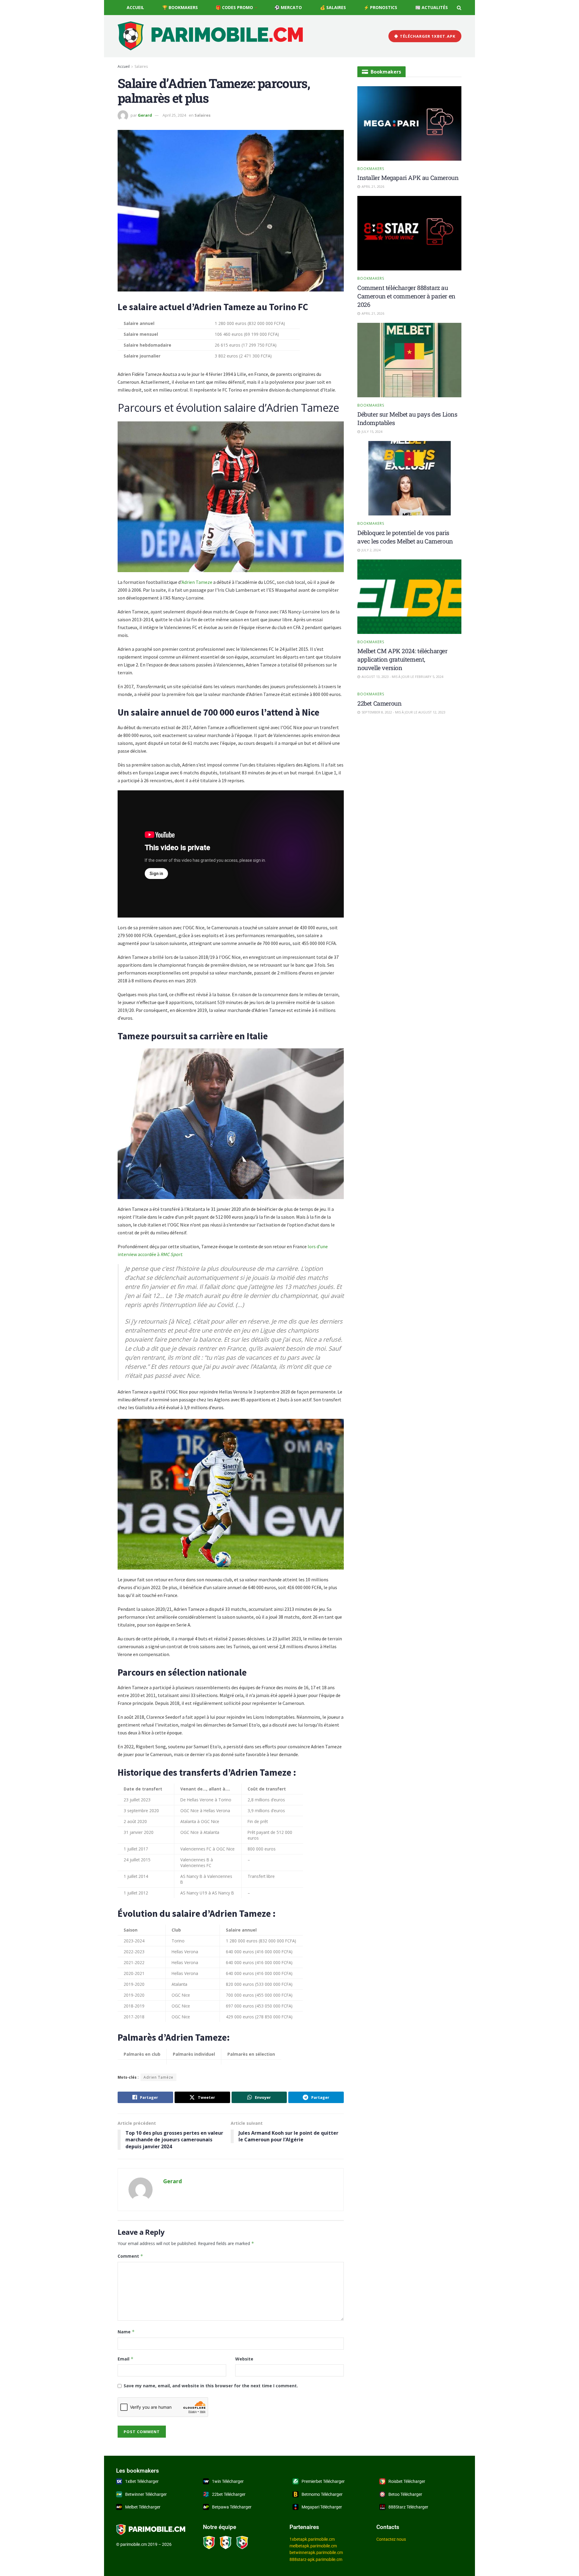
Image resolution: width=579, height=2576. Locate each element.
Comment (130, 2256)
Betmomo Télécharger (322, 2494)
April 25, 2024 (174, 115)
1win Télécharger (228, 2481)
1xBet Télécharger (142, 2481)
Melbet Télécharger (143, 2507)
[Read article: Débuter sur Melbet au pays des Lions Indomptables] (409, 360)
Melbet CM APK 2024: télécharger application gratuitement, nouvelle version (402, 659)
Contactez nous (391, 2539)
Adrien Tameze (197, 582)
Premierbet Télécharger (323, 2481)
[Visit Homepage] (210, 36)
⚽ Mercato (288, 7)
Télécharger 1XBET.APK (427, 36)
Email (126, 2359)
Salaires (141, 66)
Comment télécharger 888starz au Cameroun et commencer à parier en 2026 (406, 296)
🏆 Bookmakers (180, 7)
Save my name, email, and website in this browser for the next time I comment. (211, 2386)
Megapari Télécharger (322, 2507)
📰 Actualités (432, 7)
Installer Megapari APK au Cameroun (408, 178)
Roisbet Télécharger (407, 2481)
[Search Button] (459, 8)
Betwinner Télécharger (146, 2494)
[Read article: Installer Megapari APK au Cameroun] (409, 123)
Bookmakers (371, 169)
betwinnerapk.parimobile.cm (316, 2552)
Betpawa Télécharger (232, 2507)
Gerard (145, 115)
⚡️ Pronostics (380, 7)
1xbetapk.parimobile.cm (312, 2539)
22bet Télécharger (229, 2494)
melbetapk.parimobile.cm (313, 2546)
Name (126, 2332)
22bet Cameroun (379, 703)
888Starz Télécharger (408, 2507)
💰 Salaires (333, 7)
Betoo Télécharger (405, 2494)
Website (244, 2359)
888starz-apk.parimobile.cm (316, 2559)
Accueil (135, 7)
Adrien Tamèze (158, 2077)
